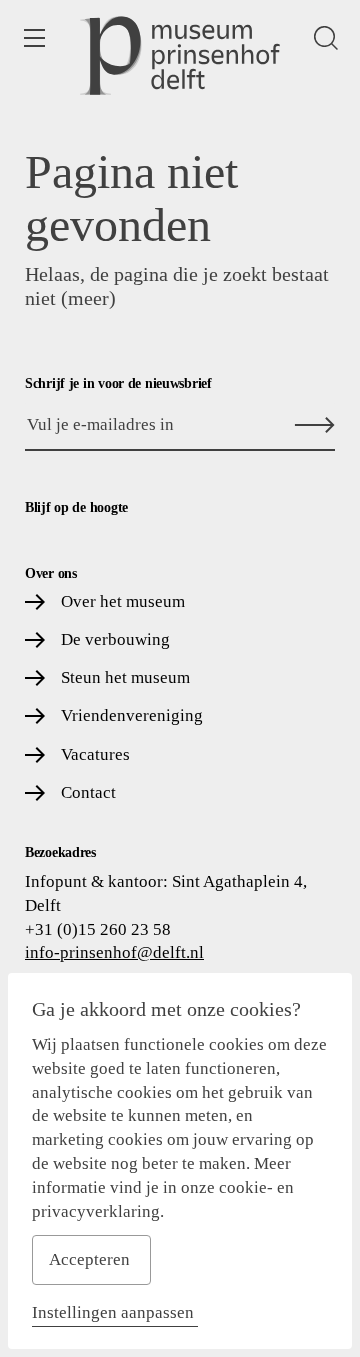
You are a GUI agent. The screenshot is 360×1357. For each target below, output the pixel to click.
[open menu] (34, 38)
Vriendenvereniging (132, 715)
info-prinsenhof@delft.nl (114, 952)
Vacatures (95, 754)
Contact (88, 792)
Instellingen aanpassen (113, 1312)
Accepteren (89, 1259)
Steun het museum (125, 677)
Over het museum (123, 601)
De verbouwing (115, 639)
